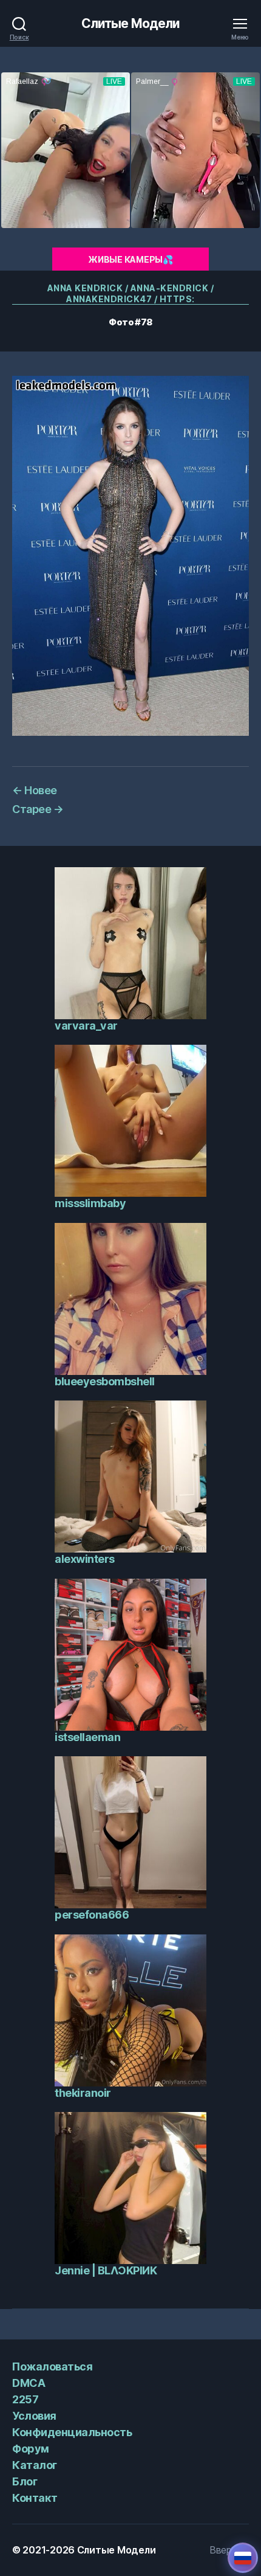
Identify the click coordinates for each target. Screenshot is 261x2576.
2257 (25, 2399)
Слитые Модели (131, 23)
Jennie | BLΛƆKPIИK (106, 2270)
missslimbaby (90, 1203)
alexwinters (85, 1559)
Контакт (35, 2498)
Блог (25, 2481)
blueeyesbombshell (105, 1381)
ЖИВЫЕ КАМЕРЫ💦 (130, 259)
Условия (34, 2416)
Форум (31, 2449)
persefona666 (92, 1915)
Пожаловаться (52, 2367)
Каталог (35, 2465)
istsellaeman (87, 1737)
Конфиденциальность (72, 2432)
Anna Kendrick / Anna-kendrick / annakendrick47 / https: (131, 293)
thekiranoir (83, 2093)
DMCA (29, 2383)
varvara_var (86, 1026)
